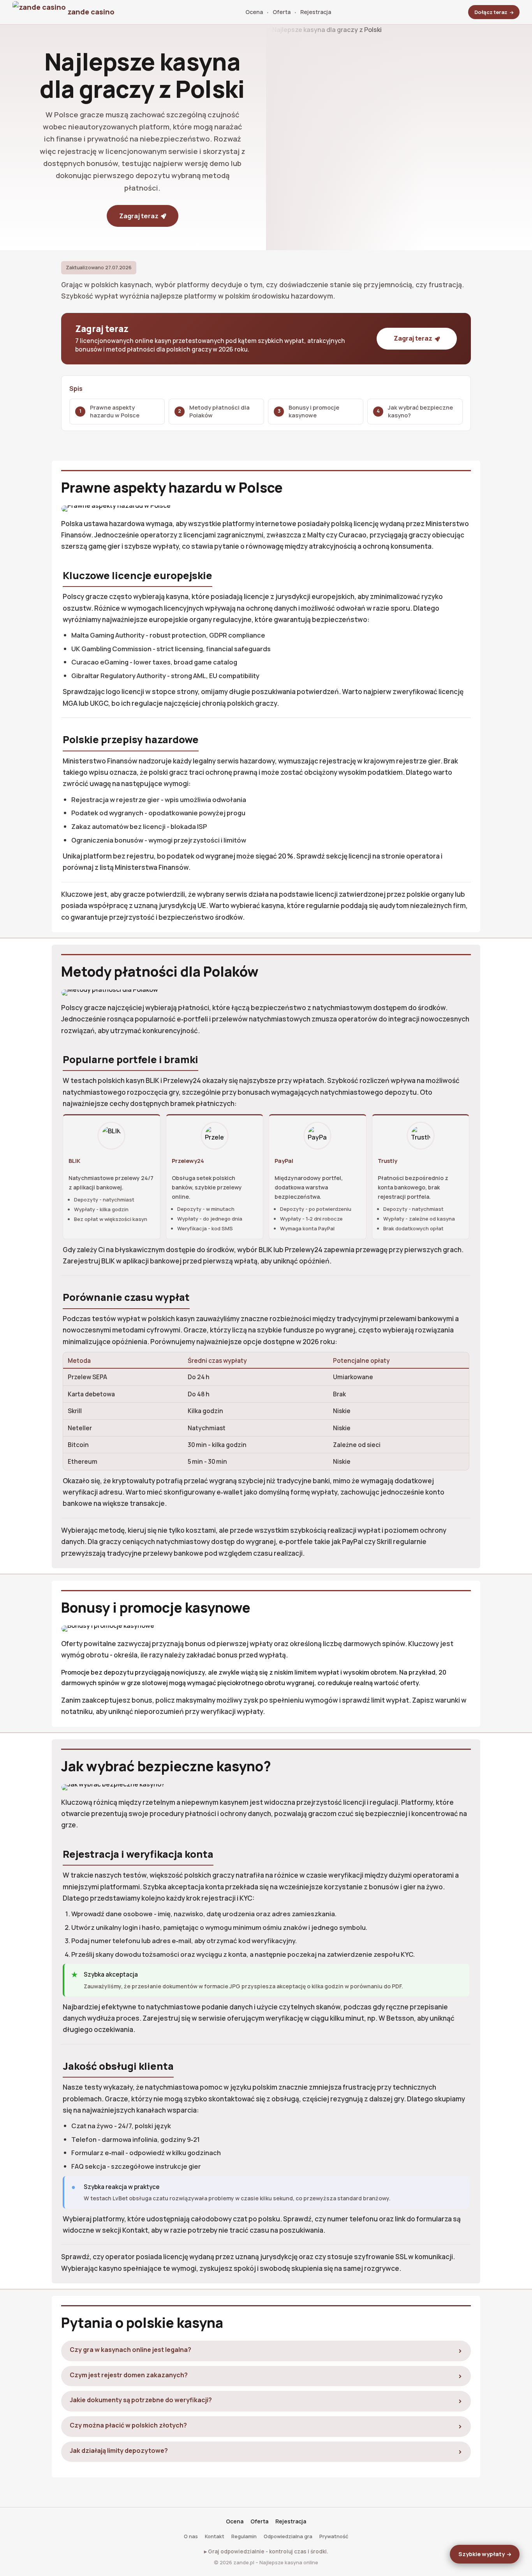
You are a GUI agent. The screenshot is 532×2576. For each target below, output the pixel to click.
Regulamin (244, 2536)
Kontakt (215, 2536)
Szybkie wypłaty (482, 2554)
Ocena (254, 12)
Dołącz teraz (491, 12)
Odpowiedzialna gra (288, 2536)
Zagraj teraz (139, 216)
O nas (191, 2536)
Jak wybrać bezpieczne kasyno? (420, 411)
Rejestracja (316, 12)
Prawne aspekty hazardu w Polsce (115, 411)
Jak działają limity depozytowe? (119, 2451)
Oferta (282, 12)
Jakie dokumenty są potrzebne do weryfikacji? (141, 2400)
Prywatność (334, 2536)
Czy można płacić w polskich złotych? (128, 2425)
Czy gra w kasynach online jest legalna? (130, 2350)
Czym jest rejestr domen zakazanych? (129, 2375)
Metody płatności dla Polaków (219, 411)
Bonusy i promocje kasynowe (314, 411)
